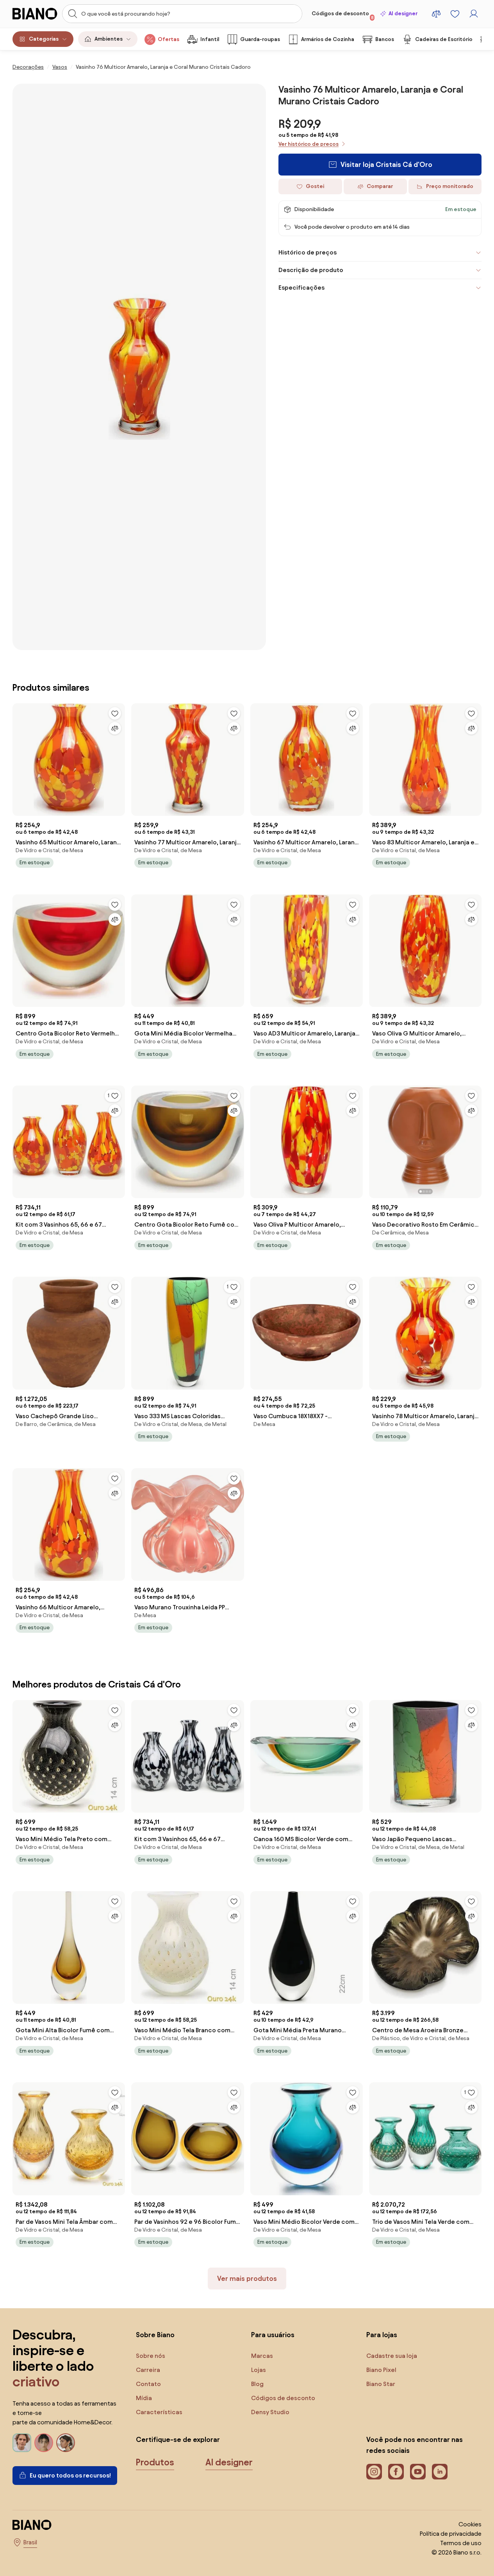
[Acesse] (474, 14)
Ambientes (109, 39)
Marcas (262, 2356)
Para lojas (382, 2335)
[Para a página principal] (35, 14)
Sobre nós (151, 2356)
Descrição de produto (311, 270)
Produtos (155, 2462)
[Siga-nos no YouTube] (418, 2472)
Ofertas (169, 39)
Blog (257, 2384)
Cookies (470, 2524)
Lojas (259, 2370)
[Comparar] (115, 728)
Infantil (210, 39)
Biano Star (381, 2384)
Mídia (144, 2398)
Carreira (148, 2370)
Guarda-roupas (260, 39)
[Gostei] (115, 713)
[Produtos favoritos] (455, 14)
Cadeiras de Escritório (444, 39)
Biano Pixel (381, 2370)
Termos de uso (461, 2543)
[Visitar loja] (139, 367)
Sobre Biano (155, 2335)
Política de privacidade (451, 2534)
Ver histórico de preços (309, 144)
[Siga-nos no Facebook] (396, 2472)
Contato (148, 2384)
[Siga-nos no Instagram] (374, 2472)
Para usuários (273, 2335)
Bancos (385, 39)
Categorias (44, 39)
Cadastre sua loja (392, 2356)
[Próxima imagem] (475, 1139)
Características (159, 2412)
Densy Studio (270, 2412)
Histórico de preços (308, 252)
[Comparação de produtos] (436, 14)
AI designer (403, 13)
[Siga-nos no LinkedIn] (440, 2472)
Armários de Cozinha (328, 39)
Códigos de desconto (343, 15)
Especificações (301, 288)
